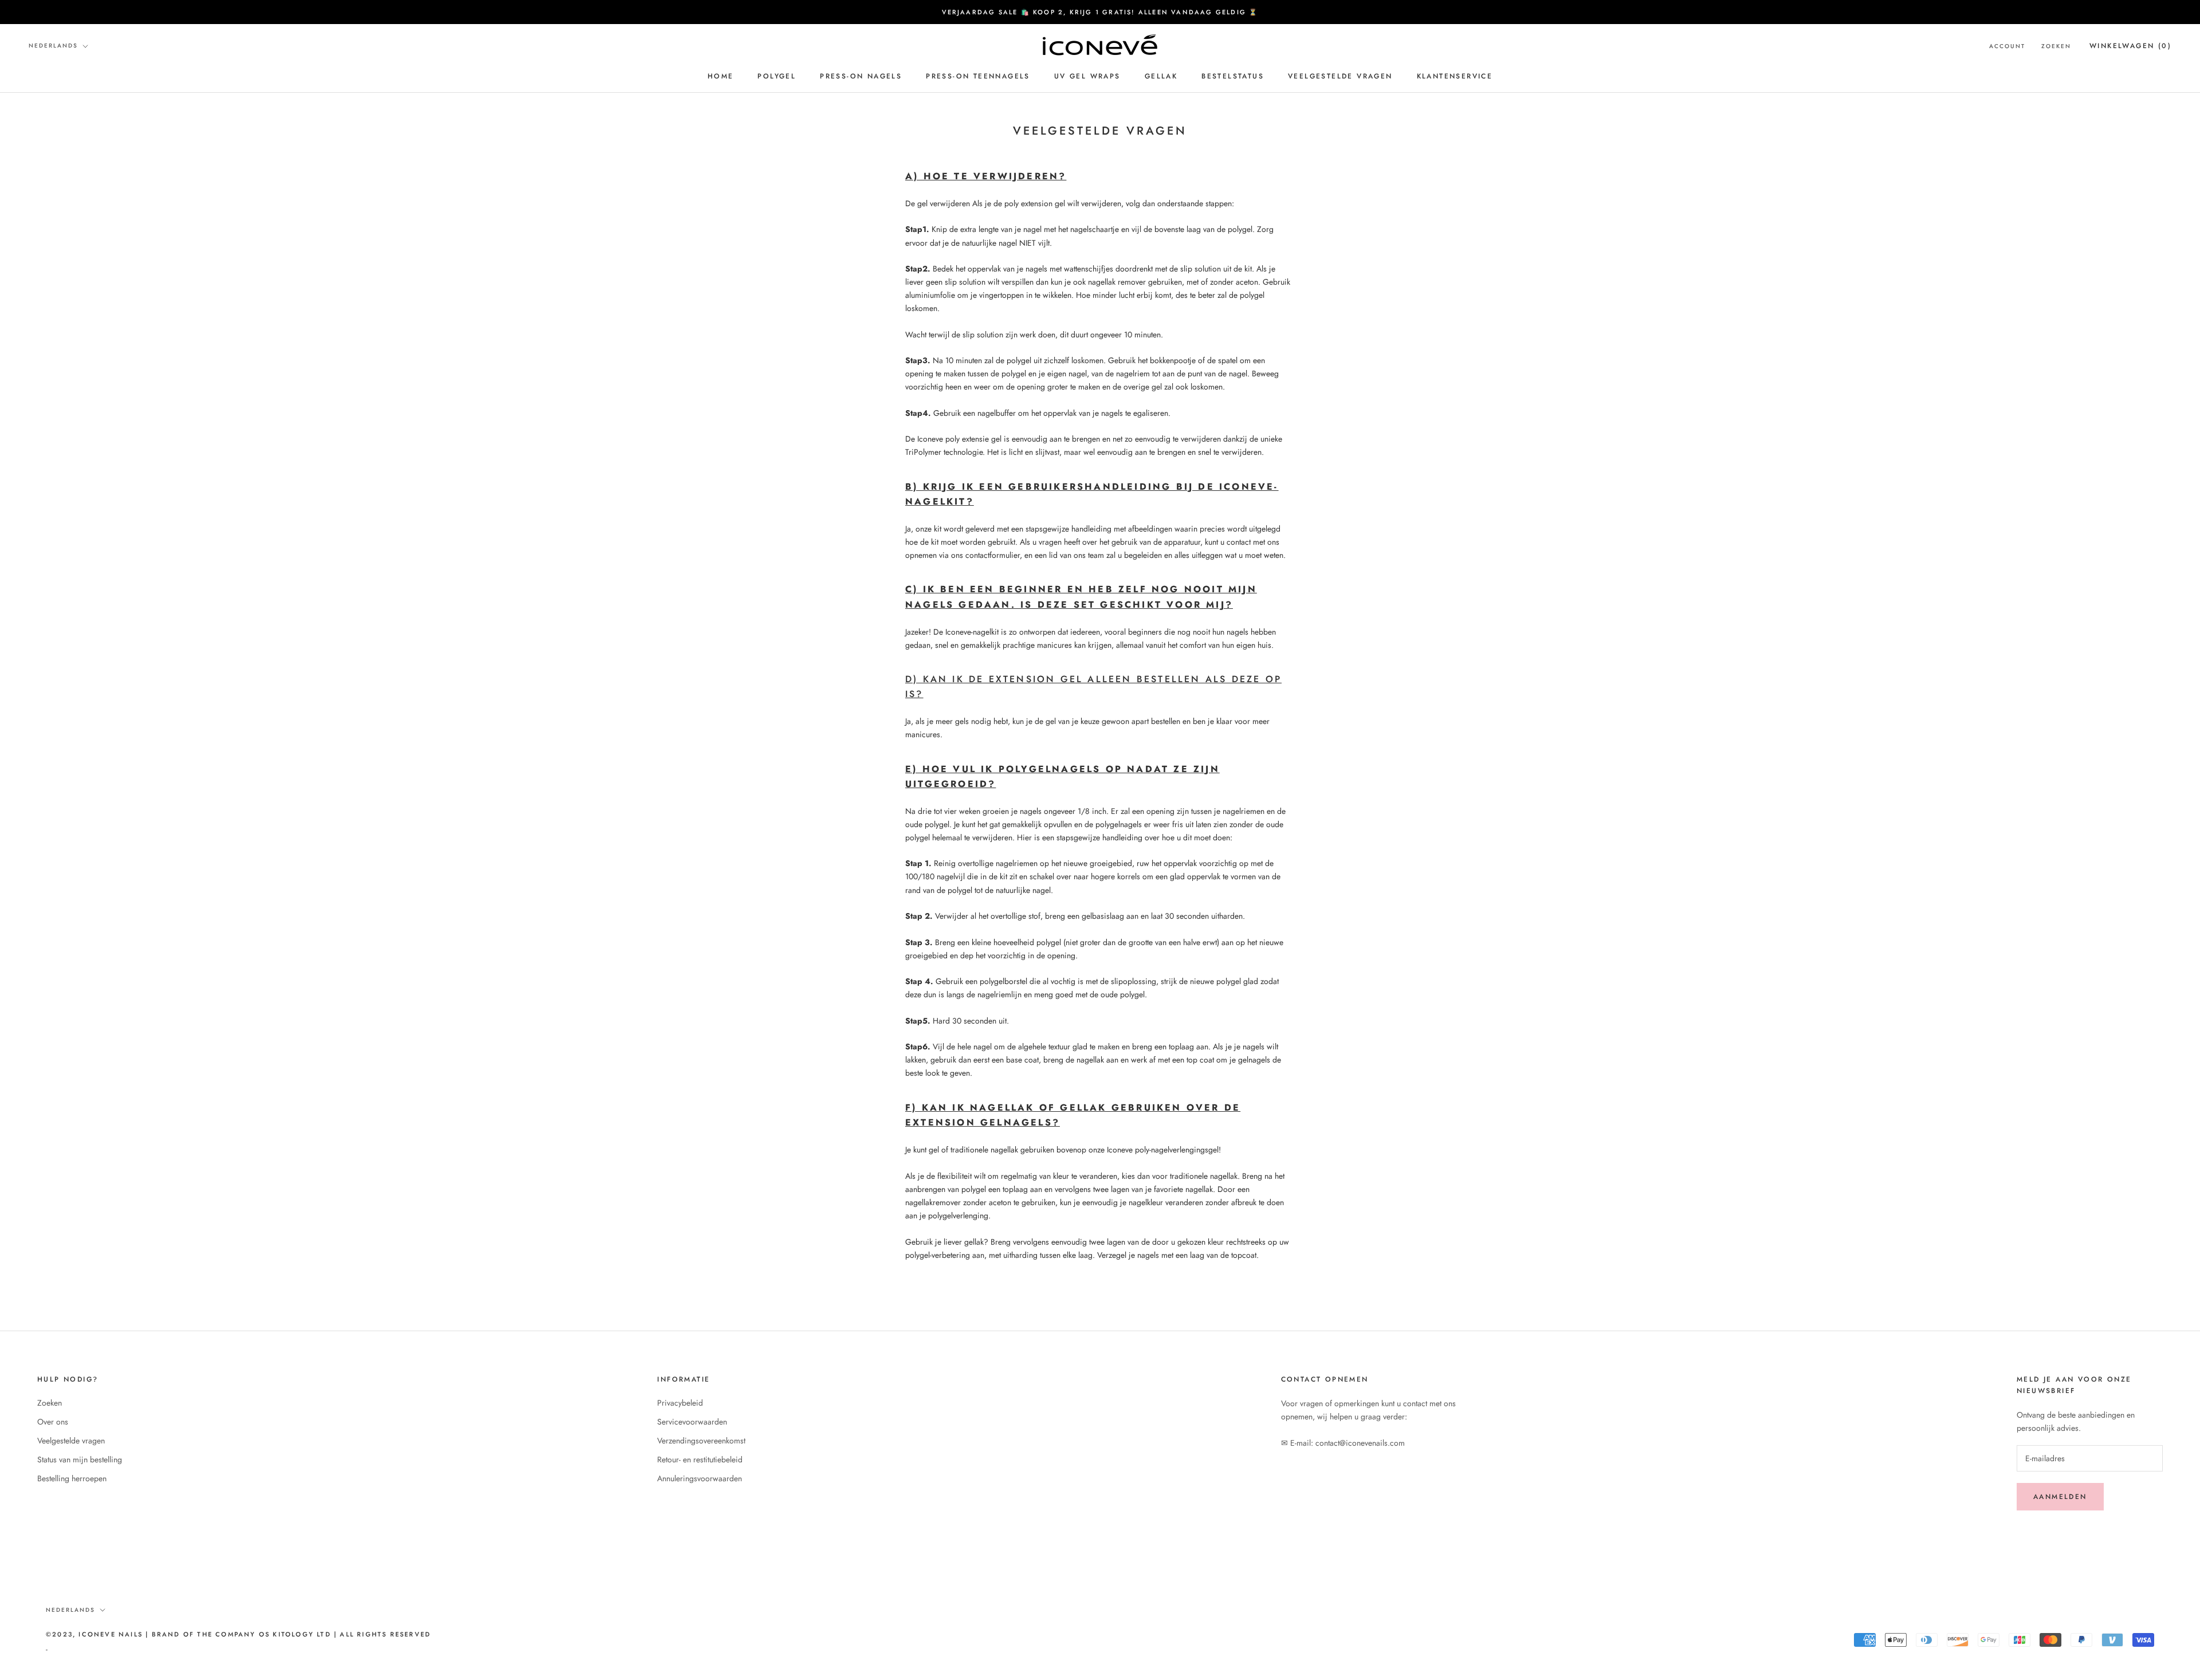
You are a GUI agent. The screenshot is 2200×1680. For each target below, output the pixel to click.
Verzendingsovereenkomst (701, 1441)
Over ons (53, 1422)
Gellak (1161, 76)
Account (2007, 46)
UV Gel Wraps (1087, 76)
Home (721, 76)
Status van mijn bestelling (80, 1459)
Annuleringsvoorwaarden (700, 1478)
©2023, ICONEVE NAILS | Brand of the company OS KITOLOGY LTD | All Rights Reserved (238, 1634)
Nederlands (53, 46)
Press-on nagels (861, 76)
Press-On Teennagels (978, 76)
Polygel (777, 76)
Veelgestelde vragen (1340, 76)
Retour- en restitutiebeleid (700, 1459)
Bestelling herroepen (72, 1478)
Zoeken (2056, 46)
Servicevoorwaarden (692, 1422)
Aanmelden (2060, 1497)
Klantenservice (1455, 76)
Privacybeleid (680, 1403)
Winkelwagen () (2130, 46)
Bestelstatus (1233, 76)
